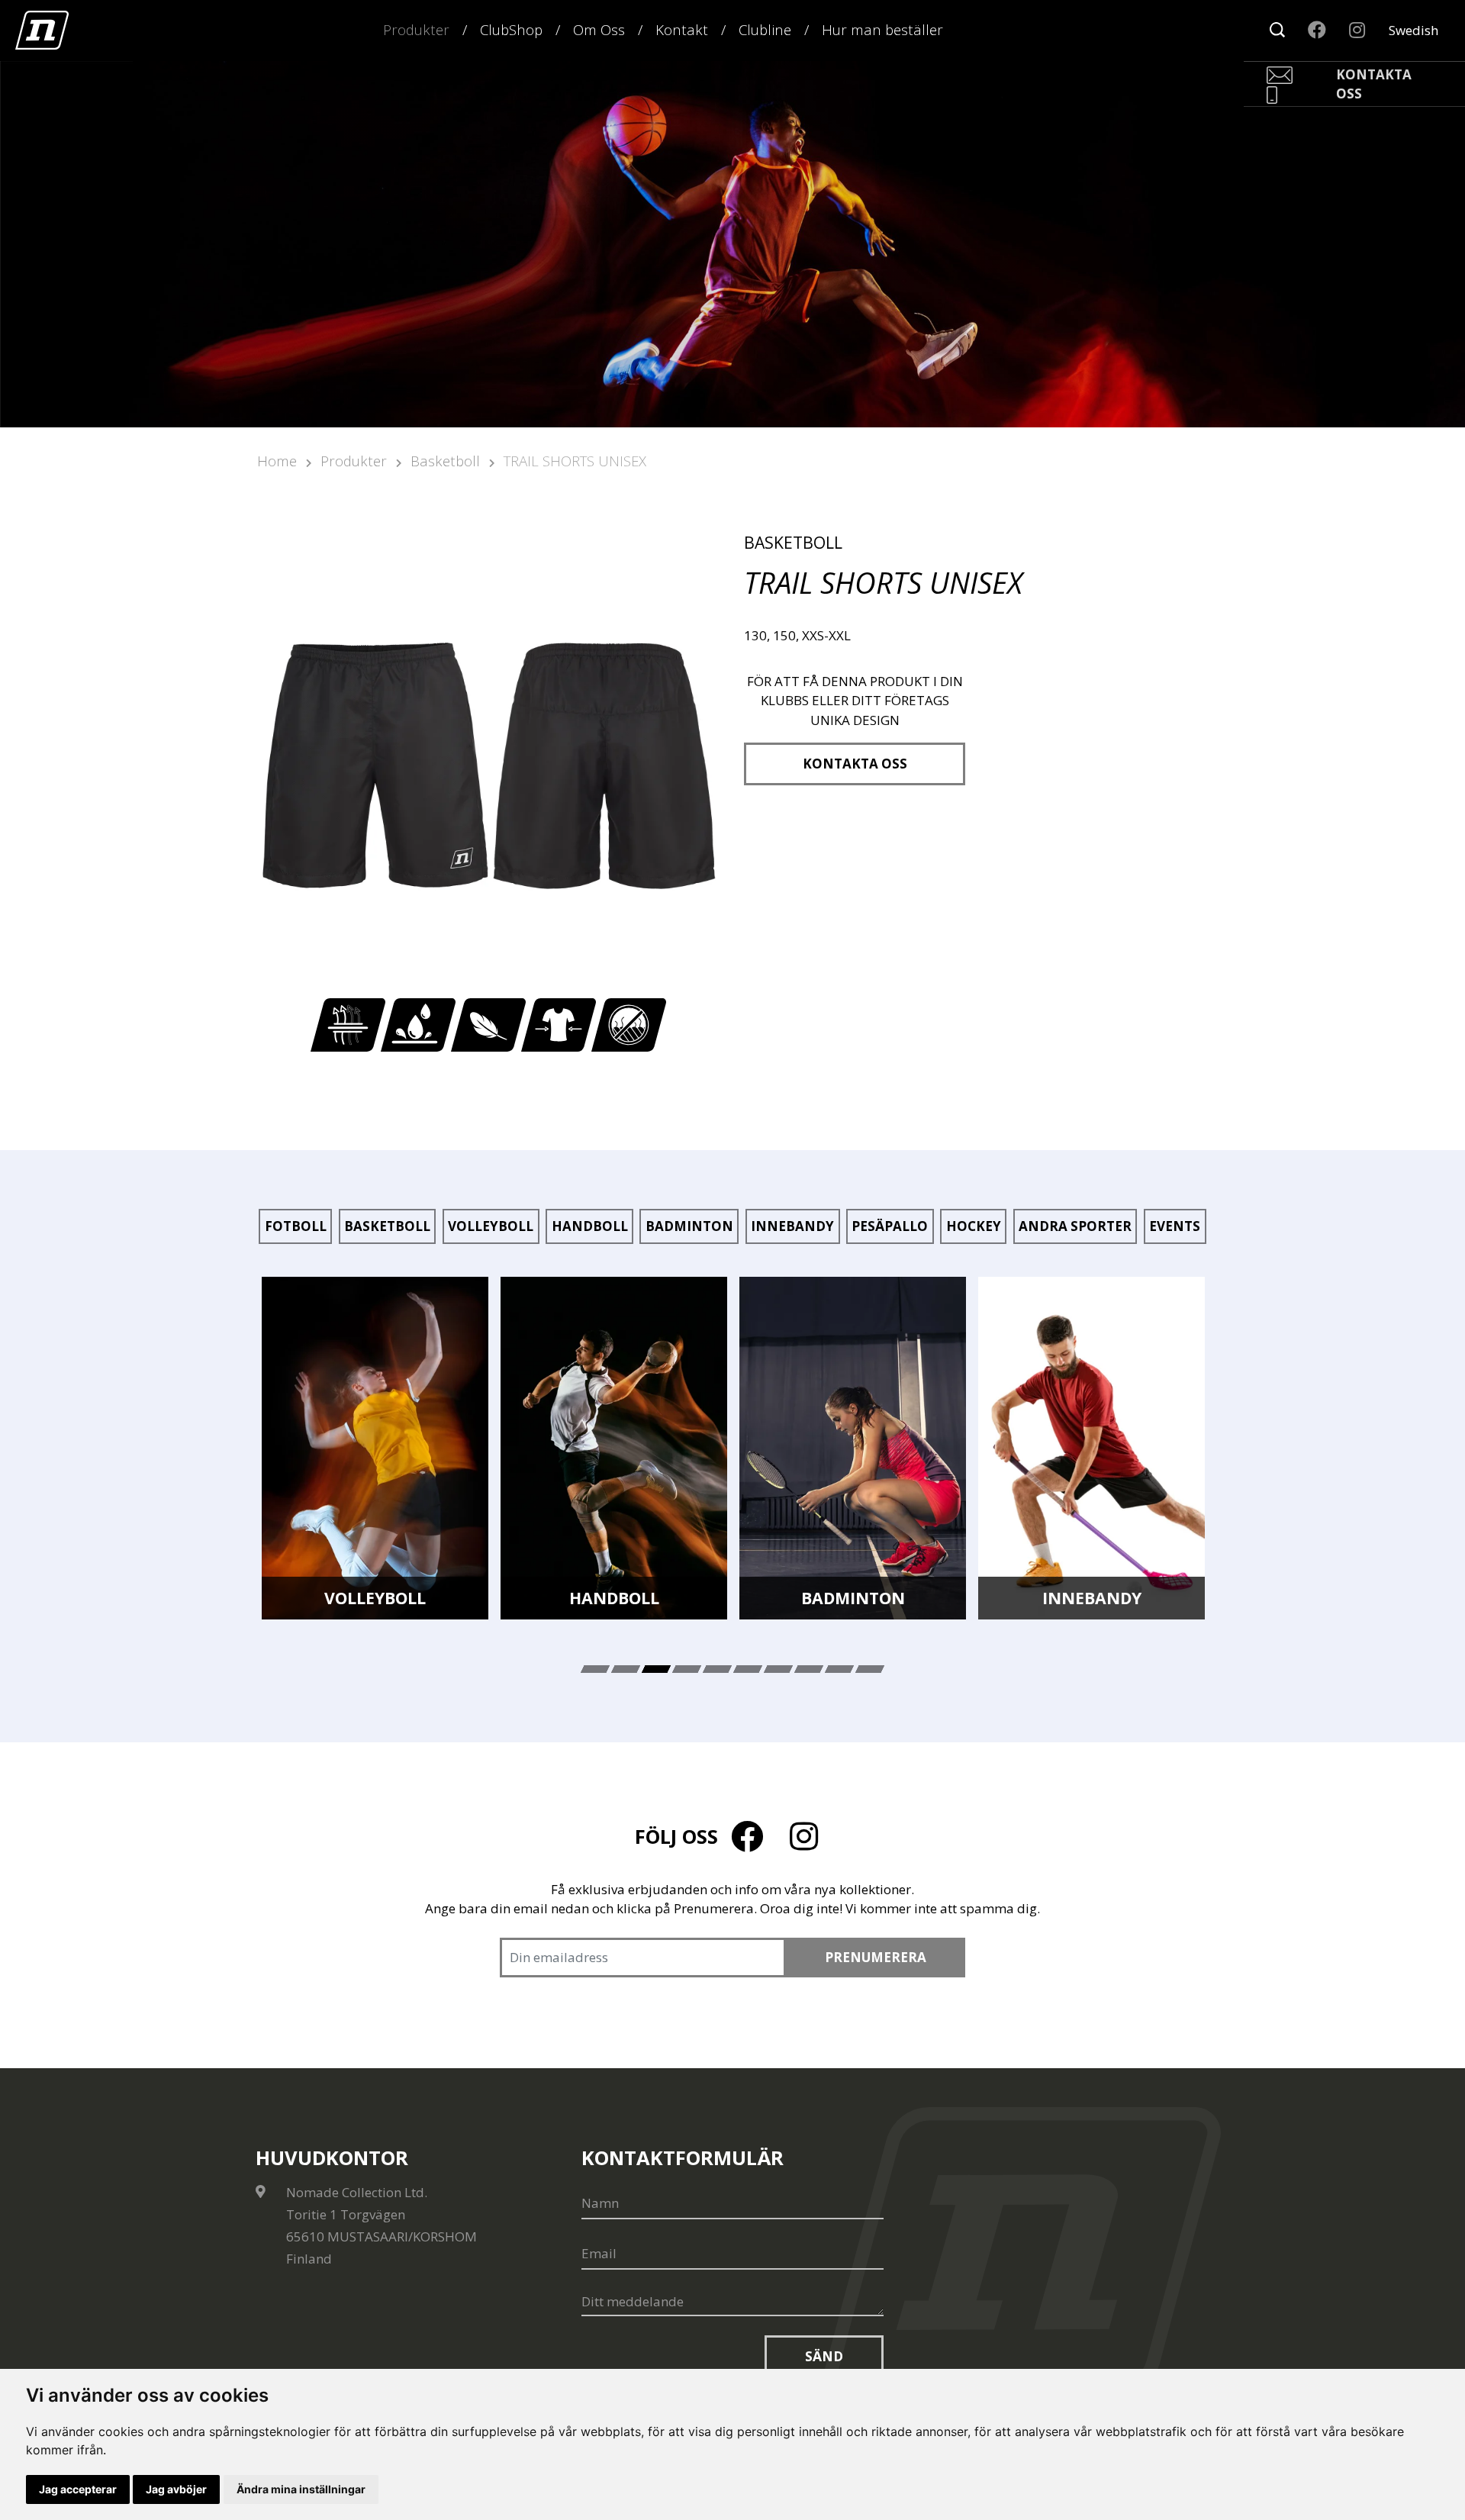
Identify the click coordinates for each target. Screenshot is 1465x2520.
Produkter (416, 29)
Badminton (689, 1226)
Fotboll (296, 1226)
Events (1175, 1226)
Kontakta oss (855, 764)
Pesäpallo (890, 1226)
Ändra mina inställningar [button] (301, 2489)
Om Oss (599, 29)
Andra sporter (1075, 1226)
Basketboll (445, 461)
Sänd (824, 2356)
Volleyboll (491, 1226)
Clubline (765, 29)
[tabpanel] (375, 1449)
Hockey (974, 1226)
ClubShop (511, 29)
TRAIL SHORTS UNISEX (575, 461)
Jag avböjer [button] (176, 2489)
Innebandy (792, 1226)
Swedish (1413, 30)
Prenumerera (876, 1957)
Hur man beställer (882, 29)
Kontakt (682, 29)
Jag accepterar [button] (78, 2489)
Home (277, 461)
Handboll (590, 1226)
